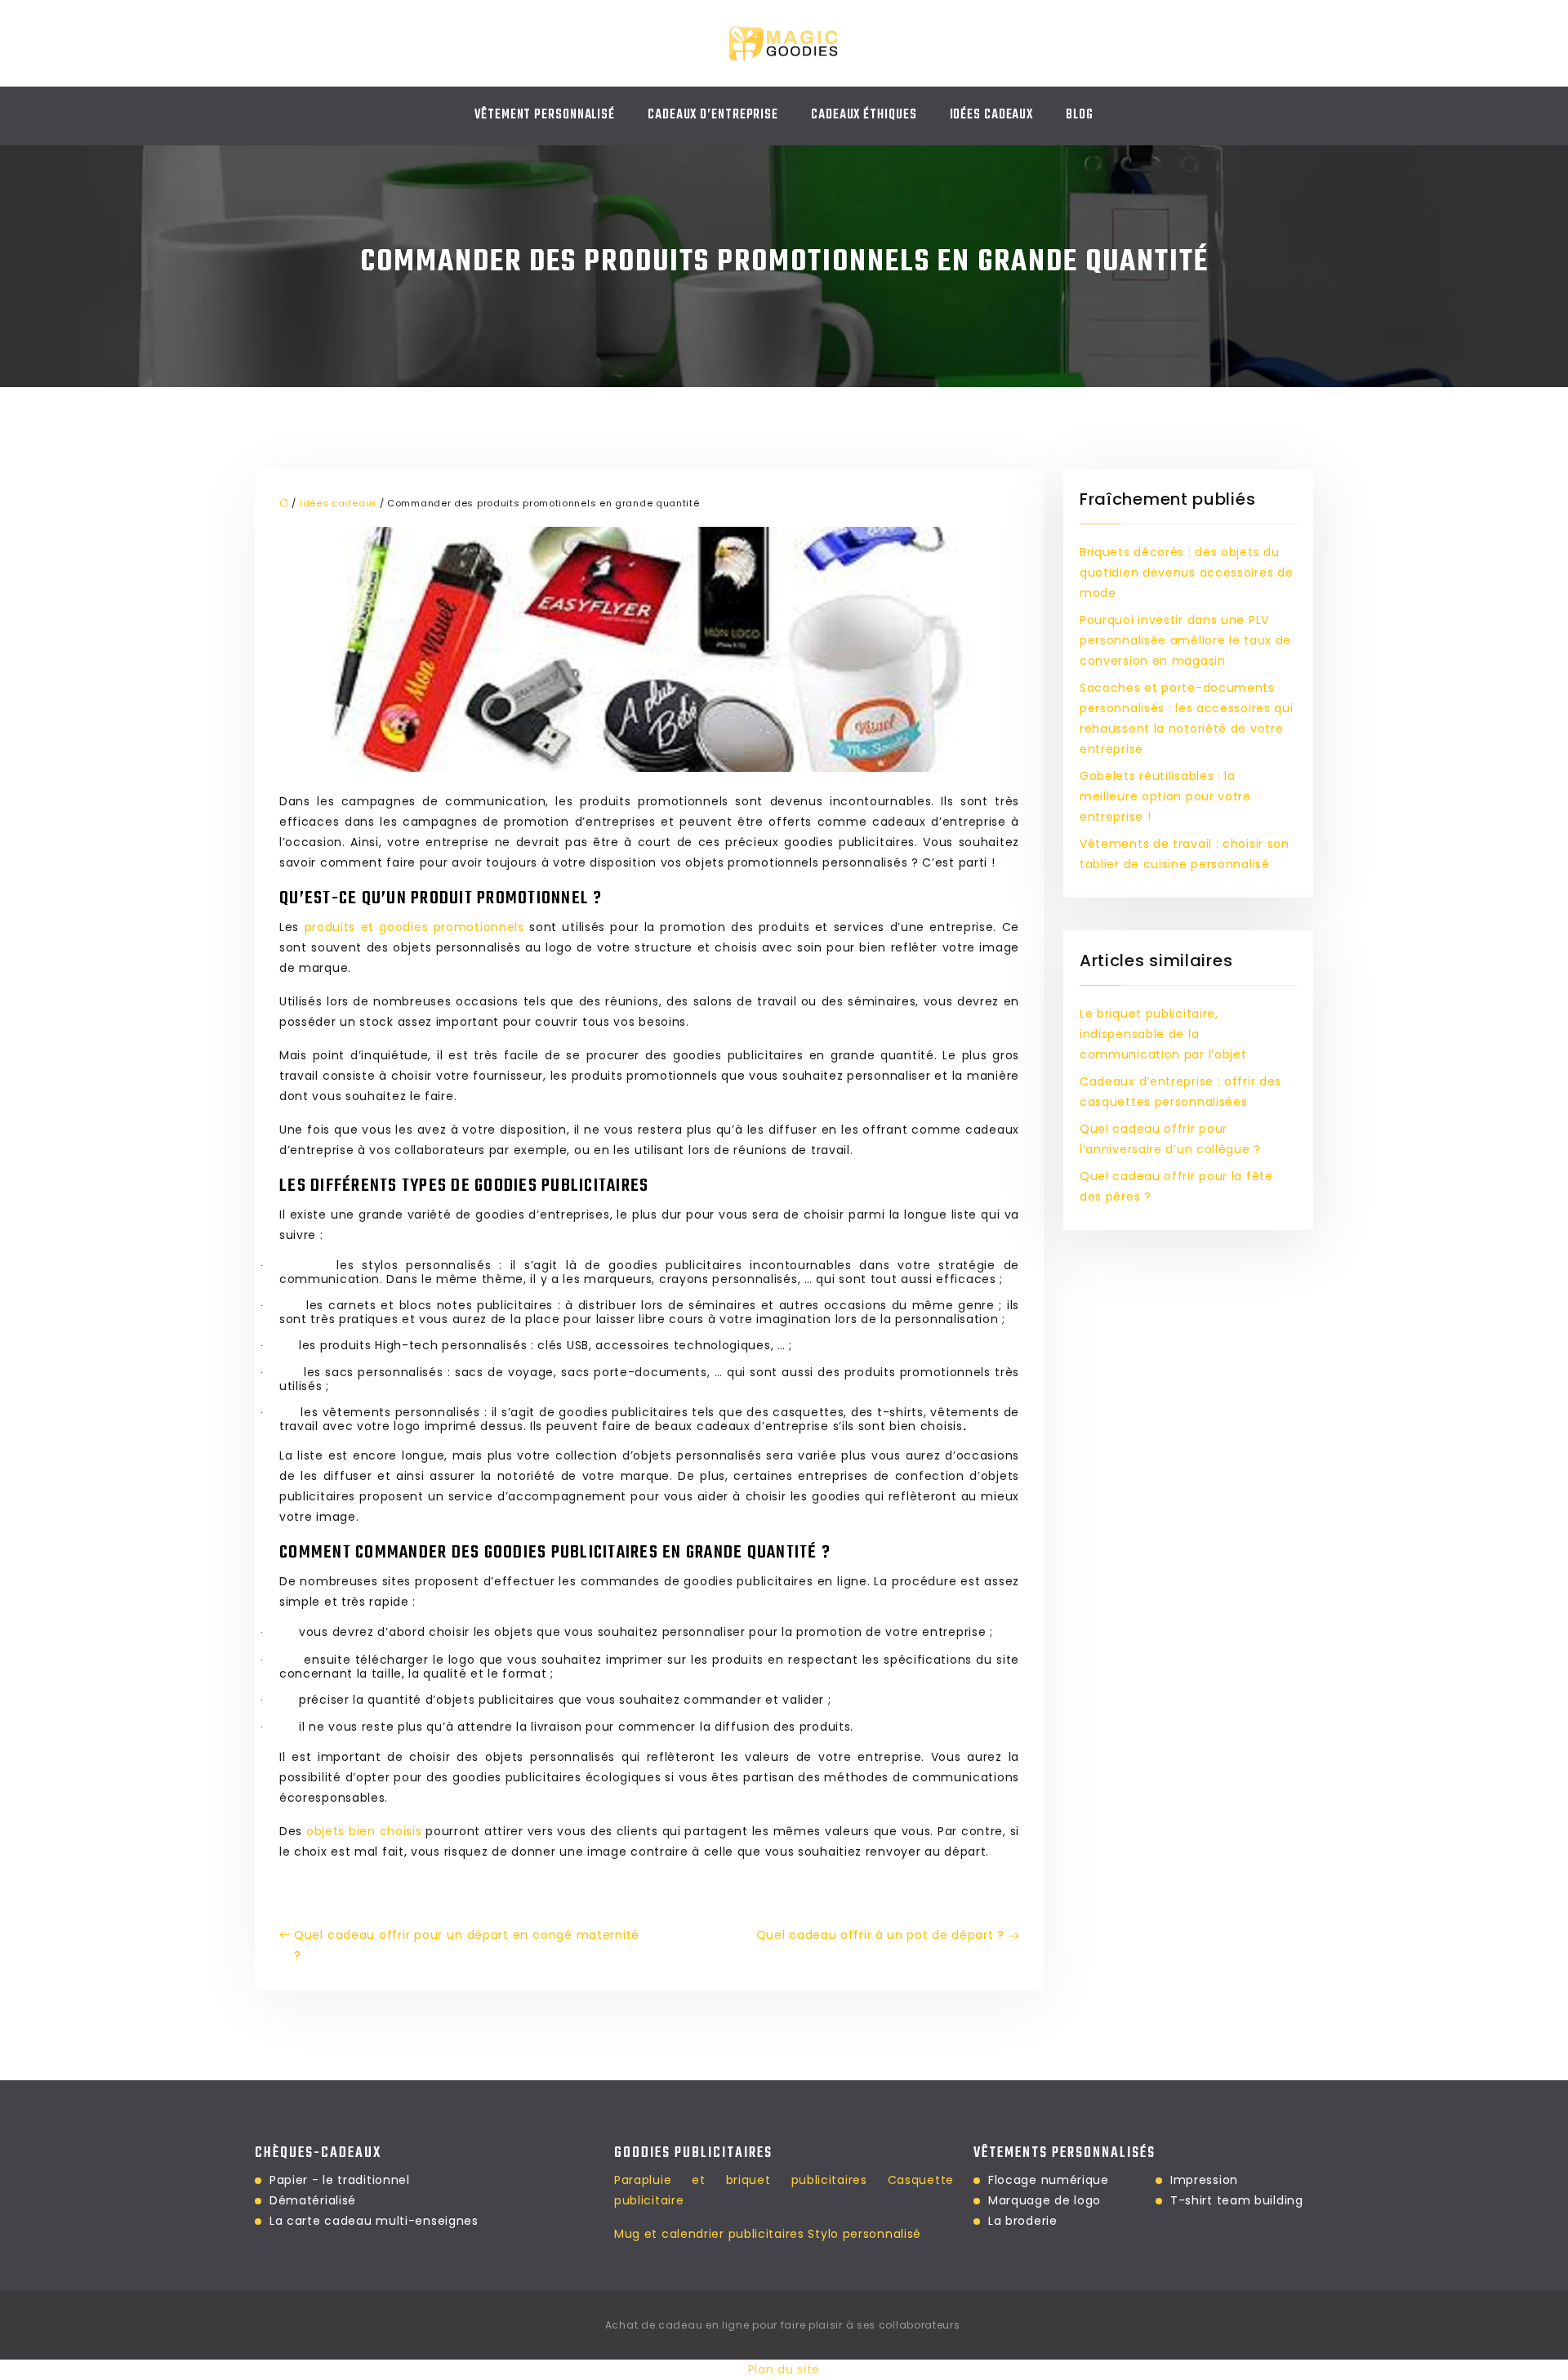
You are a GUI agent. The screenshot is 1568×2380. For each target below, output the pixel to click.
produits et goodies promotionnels (414, 927)
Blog (1080, 115)
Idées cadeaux (992, 115)
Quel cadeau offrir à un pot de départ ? (880, 1935)
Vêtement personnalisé (545, 115)
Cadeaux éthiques (864, 115)
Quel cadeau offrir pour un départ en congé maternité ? (467, 1945)
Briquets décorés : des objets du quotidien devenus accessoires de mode (1186, 573)
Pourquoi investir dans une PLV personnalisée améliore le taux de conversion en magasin (1185, 640)
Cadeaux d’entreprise (713, 115)
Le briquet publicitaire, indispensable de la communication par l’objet (1163, 1034)
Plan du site (784, 2369)
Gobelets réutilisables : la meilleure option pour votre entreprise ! (1165, 796)
